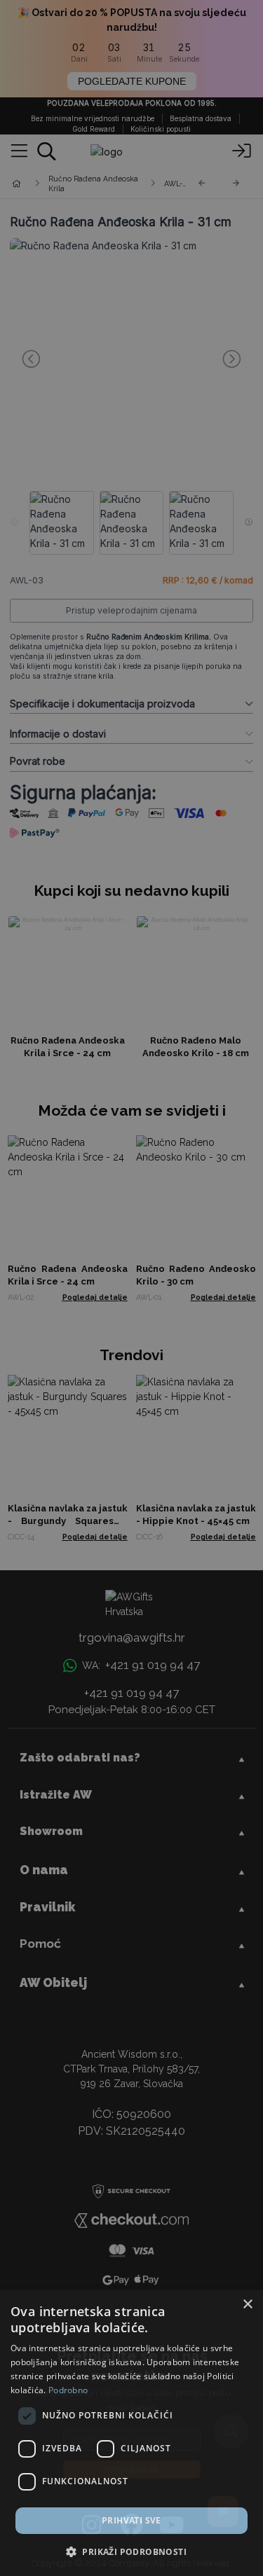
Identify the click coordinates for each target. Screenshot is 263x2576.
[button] (131, 2551)
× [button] (247, 2305)
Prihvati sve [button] (131, 2520)
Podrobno (68, 2390)
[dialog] (131, 2433)
